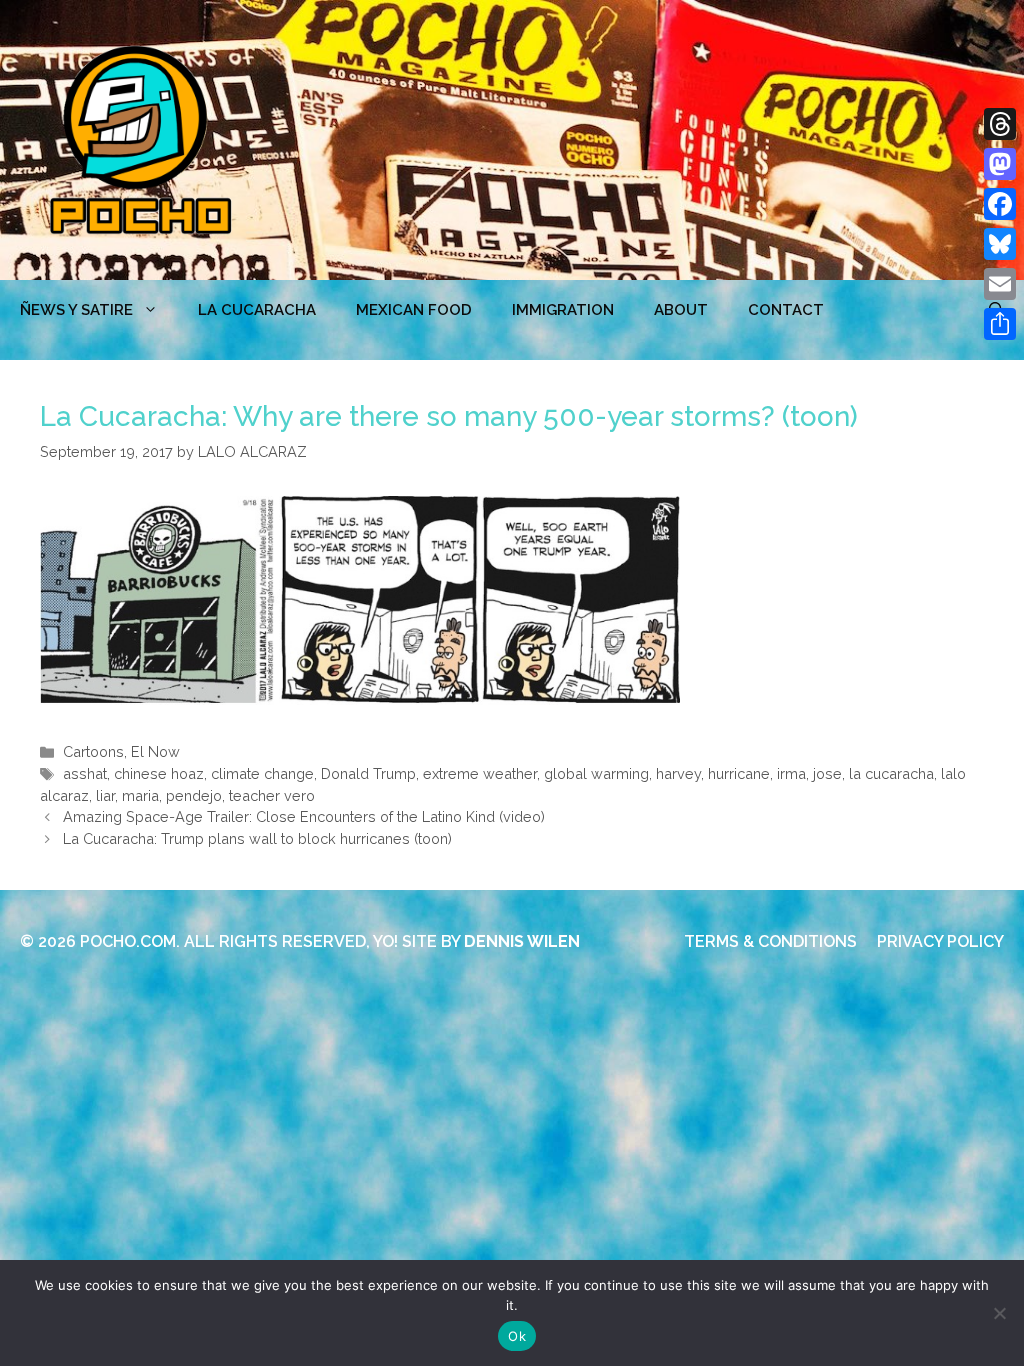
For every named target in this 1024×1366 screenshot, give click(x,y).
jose (827, 773)
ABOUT (681, 310)
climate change (262, 773)
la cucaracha (891, 773)
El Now (155, 751)
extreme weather (480, 773)
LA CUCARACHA (257, 310)
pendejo (194, 795)
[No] (999, 1313)
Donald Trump (368, 773)
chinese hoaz (159, 773)
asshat (85, 773)
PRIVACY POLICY (940, 941)
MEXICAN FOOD (414, 310)
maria (140, 795)
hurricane (739, 773)
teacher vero (272, 795)
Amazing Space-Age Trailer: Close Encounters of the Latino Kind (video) (304, 816)
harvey (678, 773)
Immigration (563, 310)
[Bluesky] (1000, 244)
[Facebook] (1000, 204)
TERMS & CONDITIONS (770, 941)
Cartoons (93, 751)
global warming (596, 773)
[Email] (1000, 284)
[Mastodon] (1000, 164)
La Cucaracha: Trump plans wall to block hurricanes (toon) (257, 838)
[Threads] (1000, 124)
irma (791, 773)
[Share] (1000, 324)
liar (105, 795)
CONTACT (786, 310)
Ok (517, 1336)
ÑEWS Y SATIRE (76, 310)
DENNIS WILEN (522, 941)
